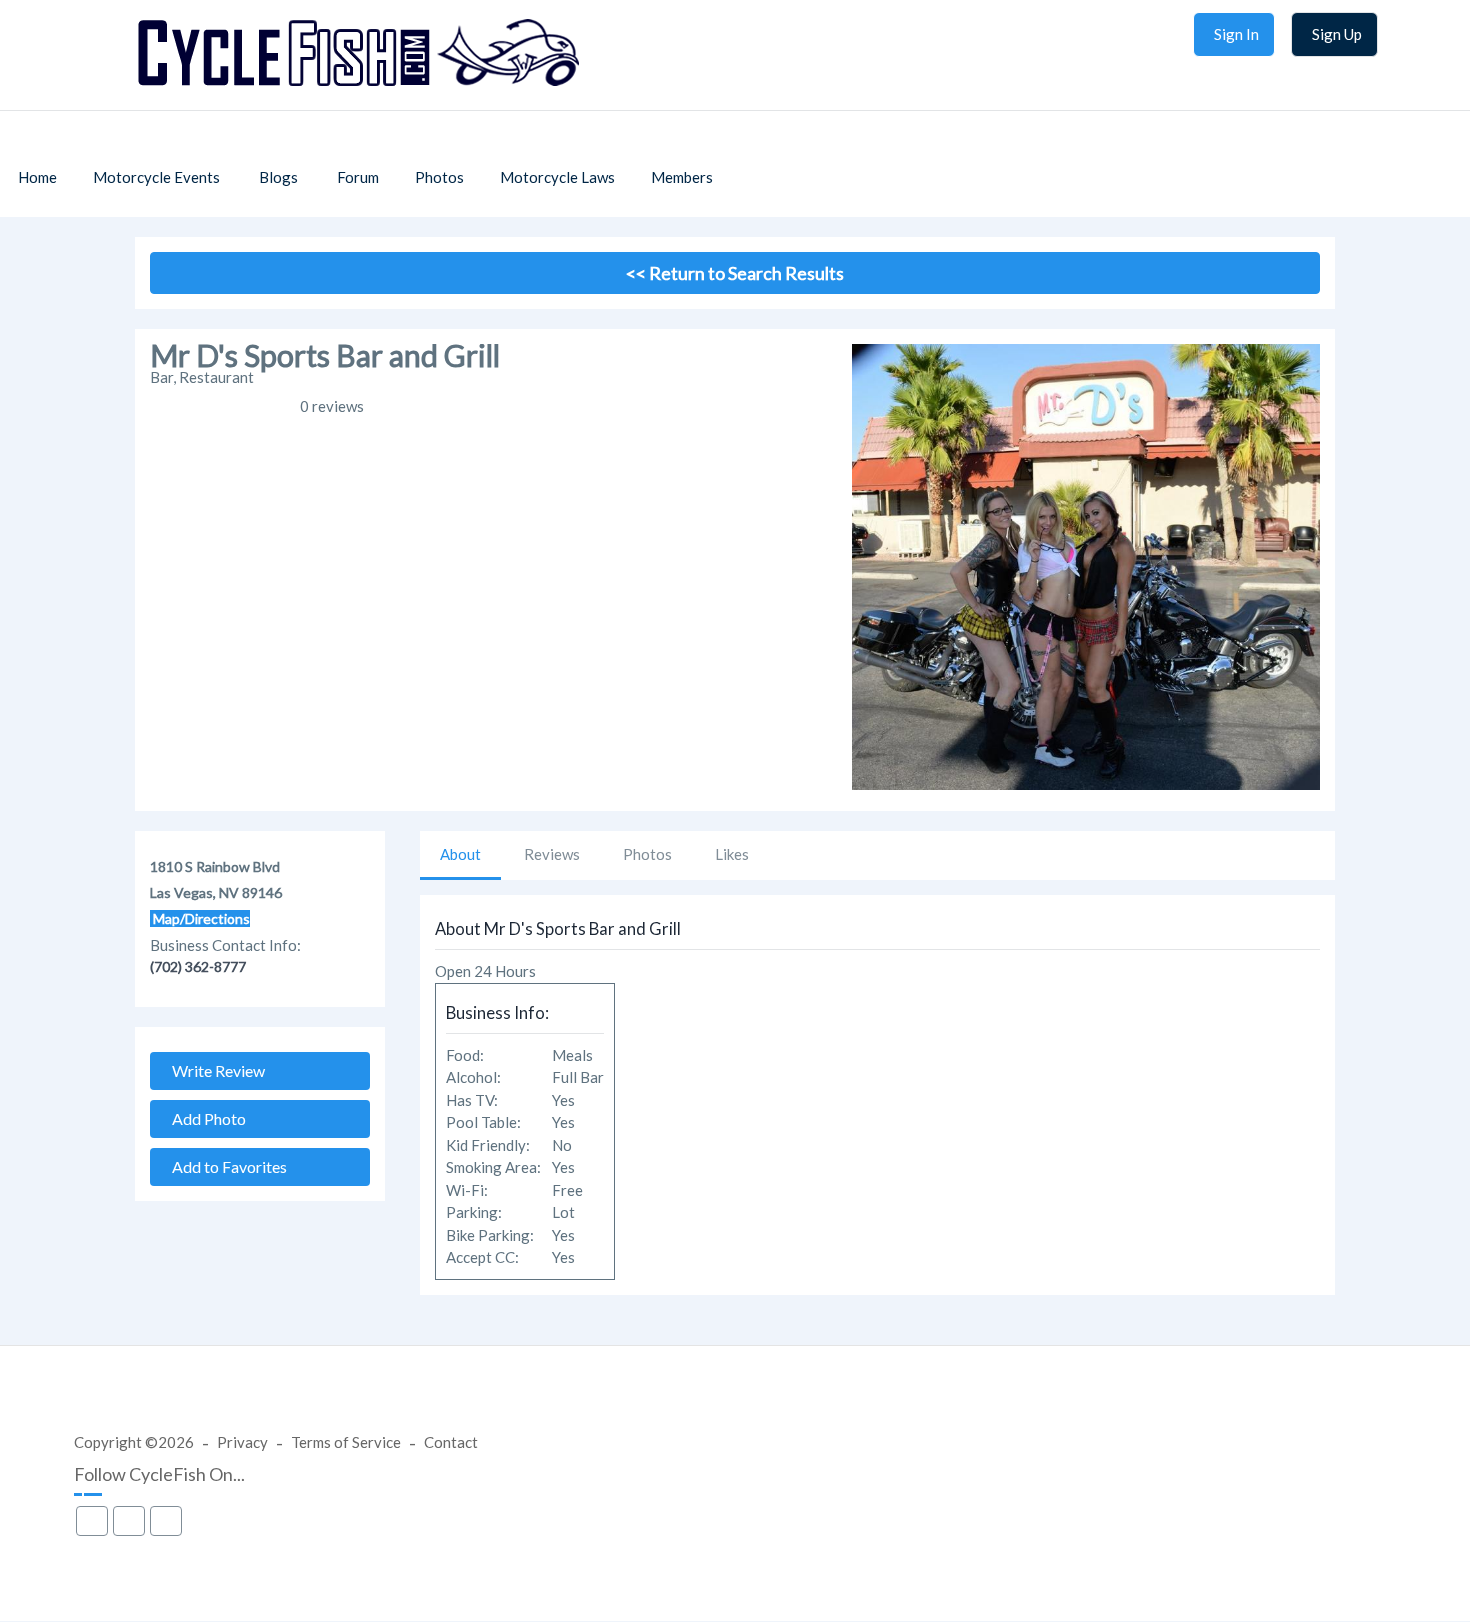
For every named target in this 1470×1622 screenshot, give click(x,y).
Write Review (214, 1070)
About (460, 854)
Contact (451, 1442)
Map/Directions (200, 918)
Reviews (552, 854)
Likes (732, 854)
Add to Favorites (225, 1166)
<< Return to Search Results (735, 273)
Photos (647, 854)
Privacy (242, 1442)
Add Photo (204, 1118)
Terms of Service (346, 1442)
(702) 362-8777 (198, 966)
